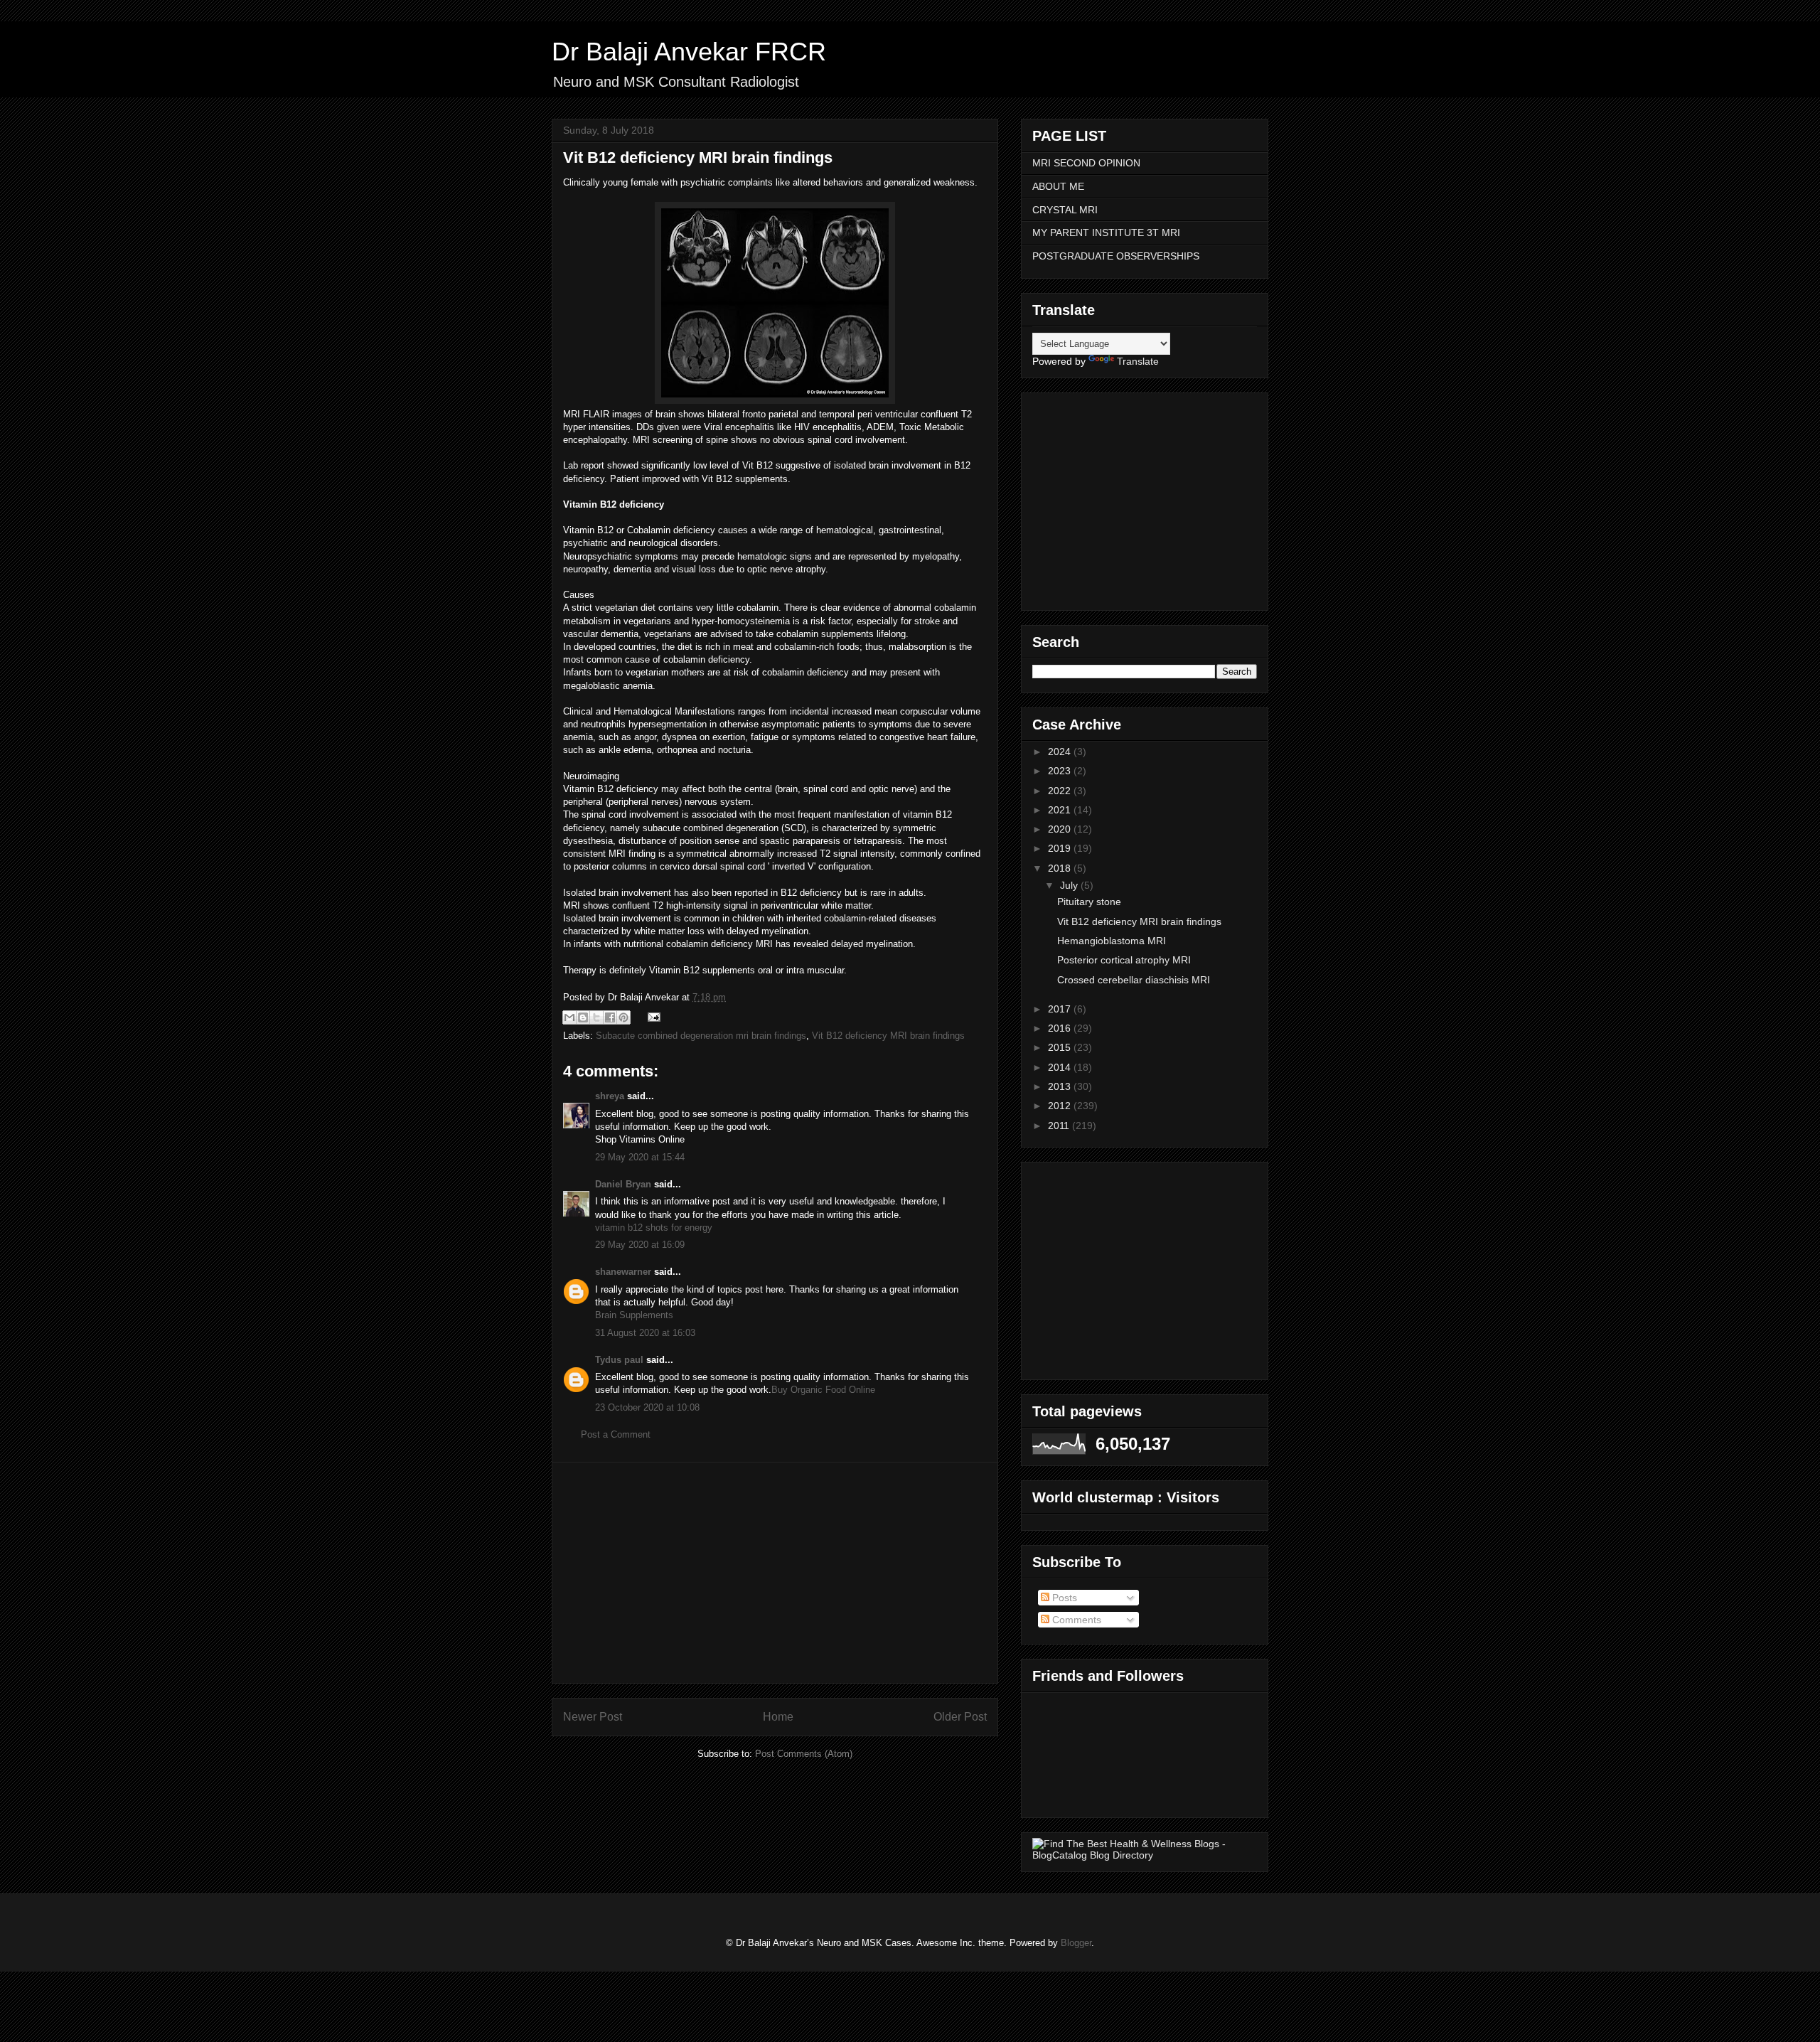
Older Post (960, 1717)
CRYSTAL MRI (1065, 210)
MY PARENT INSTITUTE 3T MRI (1106, 232)
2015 (1061, 1047)
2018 (1061, 868)
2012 (1061, 1106)
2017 (1061, 1009)
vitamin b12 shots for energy (654, 1228)
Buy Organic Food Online (823, 1390)
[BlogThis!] (583, 1017)
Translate (1138, 361)
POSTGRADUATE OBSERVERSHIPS (1116, 256)
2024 (1061, 752)
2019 (1061, 848)
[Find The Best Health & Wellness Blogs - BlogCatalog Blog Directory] (1145, 1855)
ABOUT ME (1058, 186)
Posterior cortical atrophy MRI (1124, 960)
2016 (1061, 1028)
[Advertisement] (775, 1573)
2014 (1061, 1067)
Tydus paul (619, 1360)
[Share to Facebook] (610, 1017)
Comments (1075, 1620)
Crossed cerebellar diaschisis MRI (1134, 980)
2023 (1061, 771)
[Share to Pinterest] (623, 1017)
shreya (610, 1096)
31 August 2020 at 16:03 (645, 1333)
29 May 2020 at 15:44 (640, 1157)
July (1070, 885)
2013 (1061, 1086)
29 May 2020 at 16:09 (640, 1245)
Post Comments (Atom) (804, 1754)
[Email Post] (652, 1016)
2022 (1061, 791)
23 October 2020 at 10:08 (647, 1407)
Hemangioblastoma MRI (1112, 941)
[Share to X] (596, 1017)
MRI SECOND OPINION (1086, 163)
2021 (1061, 810)
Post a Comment (616, 1434)
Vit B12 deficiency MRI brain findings (888, 1036)
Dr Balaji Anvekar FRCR (689, 52)
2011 (1060, 1126)
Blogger (1076, 1943)
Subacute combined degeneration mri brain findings (701, 1036)
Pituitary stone (1089, 902)
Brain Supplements (634, 1315)
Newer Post (593, 1717)
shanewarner (623, 1272)
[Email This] (569, 1017)
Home (778, 1717)
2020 (1061, 829)
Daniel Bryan (623, 1184)
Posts (1063, 1598)
